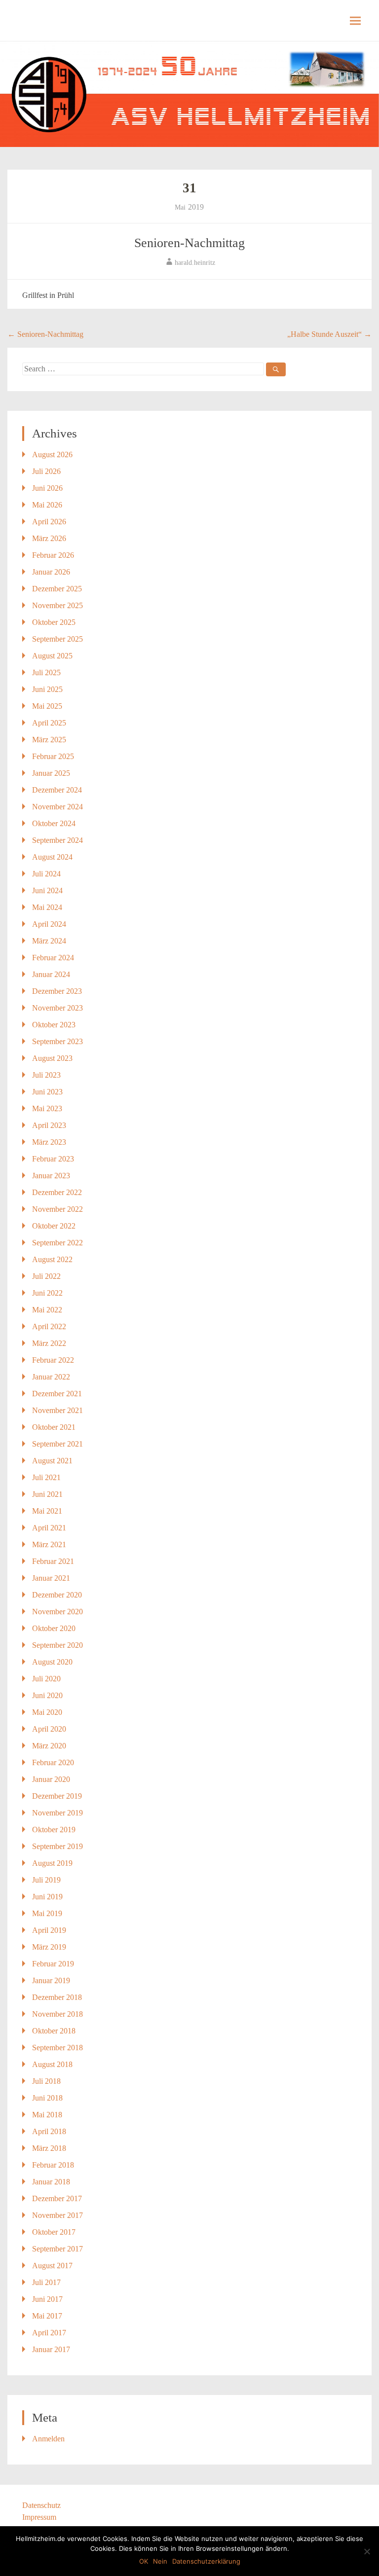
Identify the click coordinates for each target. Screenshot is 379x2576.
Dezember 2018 (57, 1997)
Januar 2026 (51, 572)
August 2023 (52, 1058)
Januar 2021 (51, 1578)
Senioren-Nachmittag (189, 243)
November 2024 (57, 807)
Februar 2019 (53, 1964)
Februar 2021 (53, 1561)
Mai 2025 (47, 706)
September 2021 (57, 1444)
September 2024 (57, 840)
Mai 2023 (47, 1108)
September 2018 (57, 2048)
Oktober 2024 (54, 823)
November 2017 (57, 2215)
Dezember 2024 (57, 790)
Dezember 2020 (57, 1595)
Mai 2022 (47, 1310)
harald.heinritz (195, 263)
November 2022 (57, 1209)
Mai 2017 (47, 2316)
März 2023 (49, 1142)
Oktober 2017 (54, 2232)
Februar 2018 (53, 2165)
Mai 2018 (47, 2115)
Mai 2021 (47, 1511)
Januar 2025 (51, 773)
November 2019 (57, 1813)
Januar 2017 (51, 2349)
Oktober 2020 (54, 1628)
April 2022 (49, 1326)
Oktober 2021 (54, 1427)
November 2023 (57, 1008)
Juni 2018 (47, 2098)
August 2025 (52, 656)
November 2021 (57, 1410)
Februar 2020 (53, 1762)
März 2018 (49, 2148)
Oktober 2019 (54, 1830)
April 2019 (49, 1930)
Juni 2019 (47, 1897)
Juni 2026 (47, 488)
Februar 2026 (53, 555)
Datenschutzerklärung (206, 2561)
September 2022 (57, 1243)
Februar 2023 (53, 1159)
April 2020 (49, 1729)
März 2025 (49, 740)
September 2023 (57, 1041)
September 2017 (57, 2249)
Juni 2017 (47, 2299)
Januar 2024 (51, 974)
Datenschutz (41, 2505)
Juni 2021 (47, 1494)
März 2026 (49, 538)
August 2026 (52, 454)
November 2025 (57, 605)
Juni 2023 (47, 1092)
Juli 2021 (46, 1477)
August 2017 (52, 2266)
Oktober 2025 (54, 622)
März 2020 (49, 1746)
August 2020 (52, 1662)
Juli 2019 (46, 1880)
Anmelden (48, 2439)
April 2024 (49, 924)
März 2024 (49, 941)
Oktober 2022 (54, 1226)
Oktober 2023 (54, 1025)
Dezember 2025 (57, 589)
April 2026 (49, 522)
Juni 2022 (47, 1293)
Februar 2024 (53, 958)
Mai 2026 (47, 505)
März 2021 (49, 1544)
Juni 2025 (47, 689)
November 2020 (57, 1612)
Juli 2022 (46, 1276)
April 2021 (49, 1528)
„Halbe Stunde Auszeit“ (329, 334)
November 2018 (57, 2014)
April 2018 (49, 2131)
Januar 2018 (51, 2182)
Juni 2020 (47, 1695)
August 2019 (52, 1863)
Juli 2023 (46, 1075)
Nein (160, 2561)
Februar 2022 (53, 1360)
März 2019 (49, 1947)
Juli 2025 (46, 672)
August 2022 (52, 1259)
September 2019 (57, 1846)
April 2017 (49, 2333)
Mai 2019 (47, 1913)
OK (144, 2561)
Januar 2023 (51, 1176)
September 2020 (57, 1645)
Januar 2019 (51, 1980)
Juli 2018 (46, 2081)
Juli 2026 (46, 471)
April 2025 (49, 723)
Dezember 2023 (57, 991)
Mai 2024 (47, 907)
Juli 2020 (46, 1679)
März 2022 (49, 1343)
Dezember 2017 (57, 2198)
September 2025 (57, 639)
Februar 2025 (53, 756)
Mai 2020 (47, 1712)
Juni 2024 (47, 890)
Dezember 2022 (57, 1192)
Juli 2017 (46, 2282)
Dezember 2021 (57, 1394)
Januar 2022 (51, 1377)
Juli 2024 (46, 874)
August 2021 (52, 1461)
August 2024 (52, 857)
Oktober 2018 (54, 2031)
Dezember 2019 (57, 1796)
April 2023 (49, 1125)
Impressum (39, 2517)
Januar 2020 (51, 1779)
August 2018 (52, 2064)
